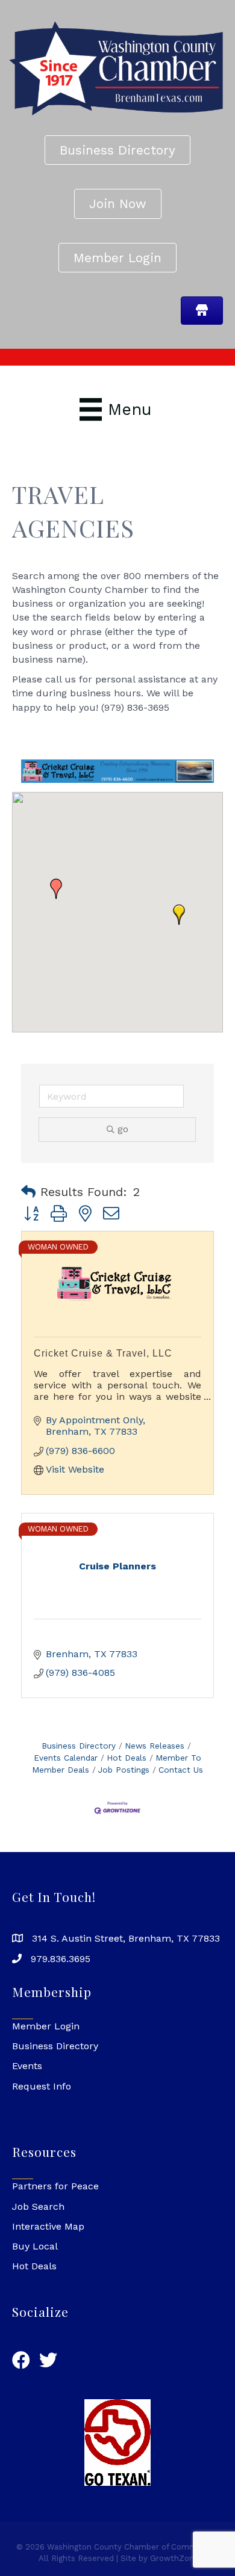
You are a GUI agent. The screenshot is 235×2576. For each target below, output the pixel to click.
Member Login (46, 2026)
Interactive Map (48, 2226)
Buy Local (35, 2246)
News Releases (155, 1746)
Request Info (42, 2086)
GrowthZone (174, 2558)
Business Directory (79, 1746)
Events (27, 2066)
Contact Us (181, 1770)
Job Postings (124, 1770)
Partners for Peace (55, 2186)
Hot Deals (127, 1758)
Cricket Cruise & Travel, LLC (103, 1353)
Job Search (38, 2206)
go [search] (123, 1129)
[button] (179, 915)
